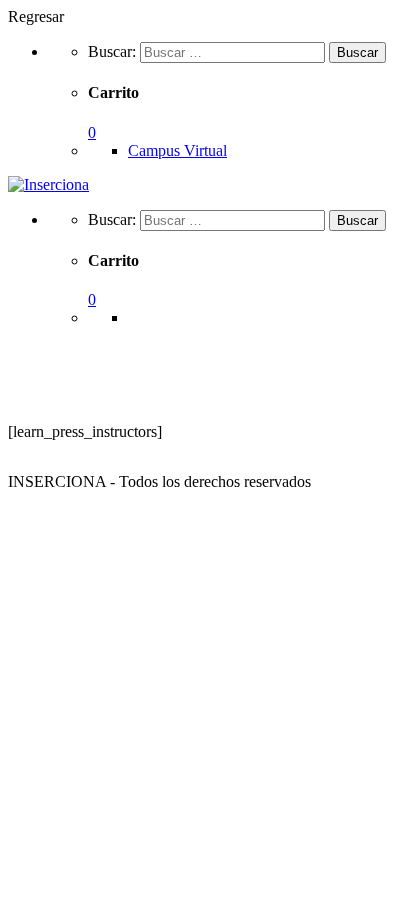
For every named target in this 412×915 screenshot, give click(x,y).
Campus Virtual (177, 150)
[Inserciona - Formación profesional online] (48, 184)
